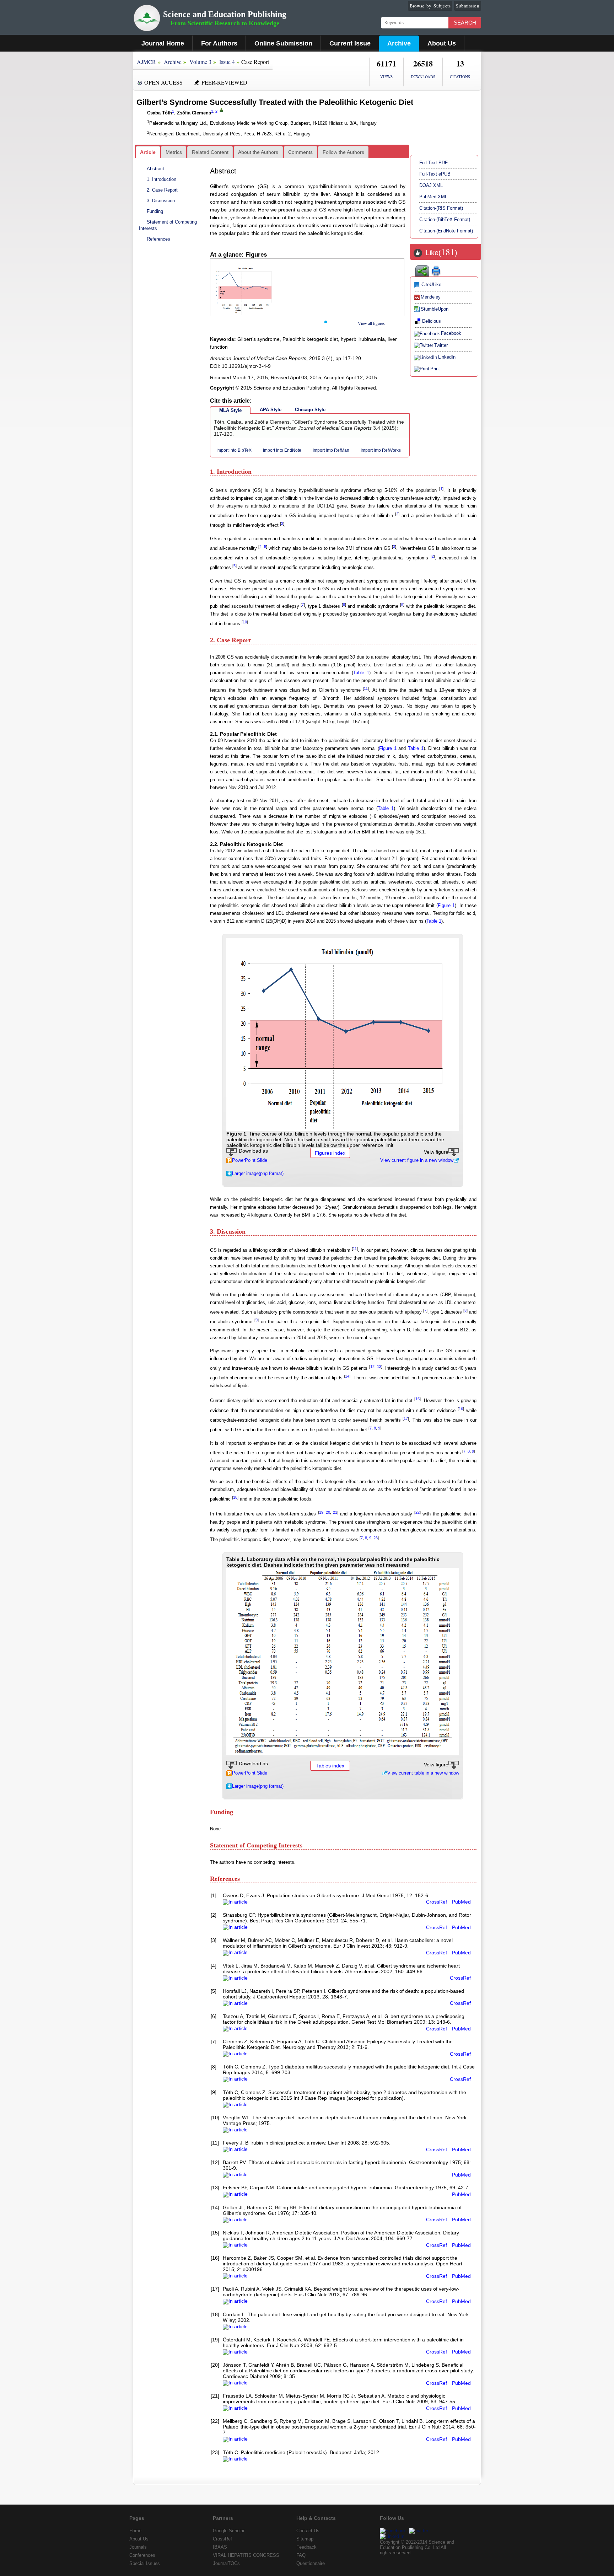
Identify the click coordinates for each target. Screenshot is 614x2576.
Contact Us (308, 2531)
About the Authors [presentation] (258, 152)
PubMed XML (433, 197)
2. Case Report (162, 190)
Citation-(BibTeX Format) (445, 219)
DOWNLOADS (423, 77)
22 (418, 1512)
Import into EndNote (282, 450)
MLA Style (230, 410)
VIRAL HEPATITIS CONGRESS (246, 2555)
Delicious (432, 321)
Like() (441, 253)
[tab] (148, 152)
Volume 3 (200, 62)
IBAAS (220, 2547)
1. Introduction (161, 179)
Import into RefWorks (381, 450)
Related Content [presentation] (210, 152)
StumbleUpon (435, 309)
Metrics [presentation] (174, 152)
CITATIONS (460, 77)
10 (245, 622)
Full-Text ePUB (435, 174)
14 (347, 1376)
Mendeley (431, 297)
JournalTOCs (226, 2563)
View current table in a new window (423, 1773)
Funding (155, 211)
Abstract (155, 169)
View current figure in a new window (417, 1160)
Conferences (142, 2555)
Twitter (441, 345)
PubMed (461, 1902)
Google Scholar (229, 2531)
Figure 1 (388, 748)
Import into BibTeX (234, 450)
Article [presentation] (148, 152)
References (158, 239)
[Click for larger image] (343, 1034)
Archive (399, 43)
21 (335, 1512)
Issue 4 (227, 62)
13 (379, 1367)
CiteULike (431, 285)
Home (135, 2531)
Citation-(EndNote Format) (446, 231)
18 (235, 1497)
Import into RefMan (331, 450)
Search (465, 23)
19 (321, 1512)
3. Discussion (161, 201)
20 (328, 1512)
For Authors (219, 43)
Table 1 (361, 673)
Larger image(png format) (258, 1173)
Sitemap (305, 2539)
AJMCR (146, 62)
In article (238, 1902)
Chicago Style (310, 410)
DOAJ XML (431, 185)
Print (435, 369)
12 (372, 1367)
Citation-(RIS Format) (441, 208)
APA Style (271, 410)
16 (461, 1409)
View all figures (371, 323)
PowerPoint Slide (250, 1160)
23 (376, 1538)
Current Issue (350, 43)
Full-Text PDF (433, 163)
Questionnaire (311, 2563)
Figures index (330, 1153)
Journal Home (163, 43)
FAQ (301, 2555)
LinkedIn (447, 357)
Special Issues (145, 2563)
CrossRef (437, 1902)
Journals (138, 2547)
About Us (442, 43)
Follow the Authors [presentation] (343, 152)
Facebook (451, 333)
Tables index (330, 1766)
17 (406, 1418)
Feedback (306, 2547)
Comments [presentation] (300, 152)
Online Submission (283, 43)
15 (418, 1399)
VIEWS (386, 77)
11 (366, 688)
